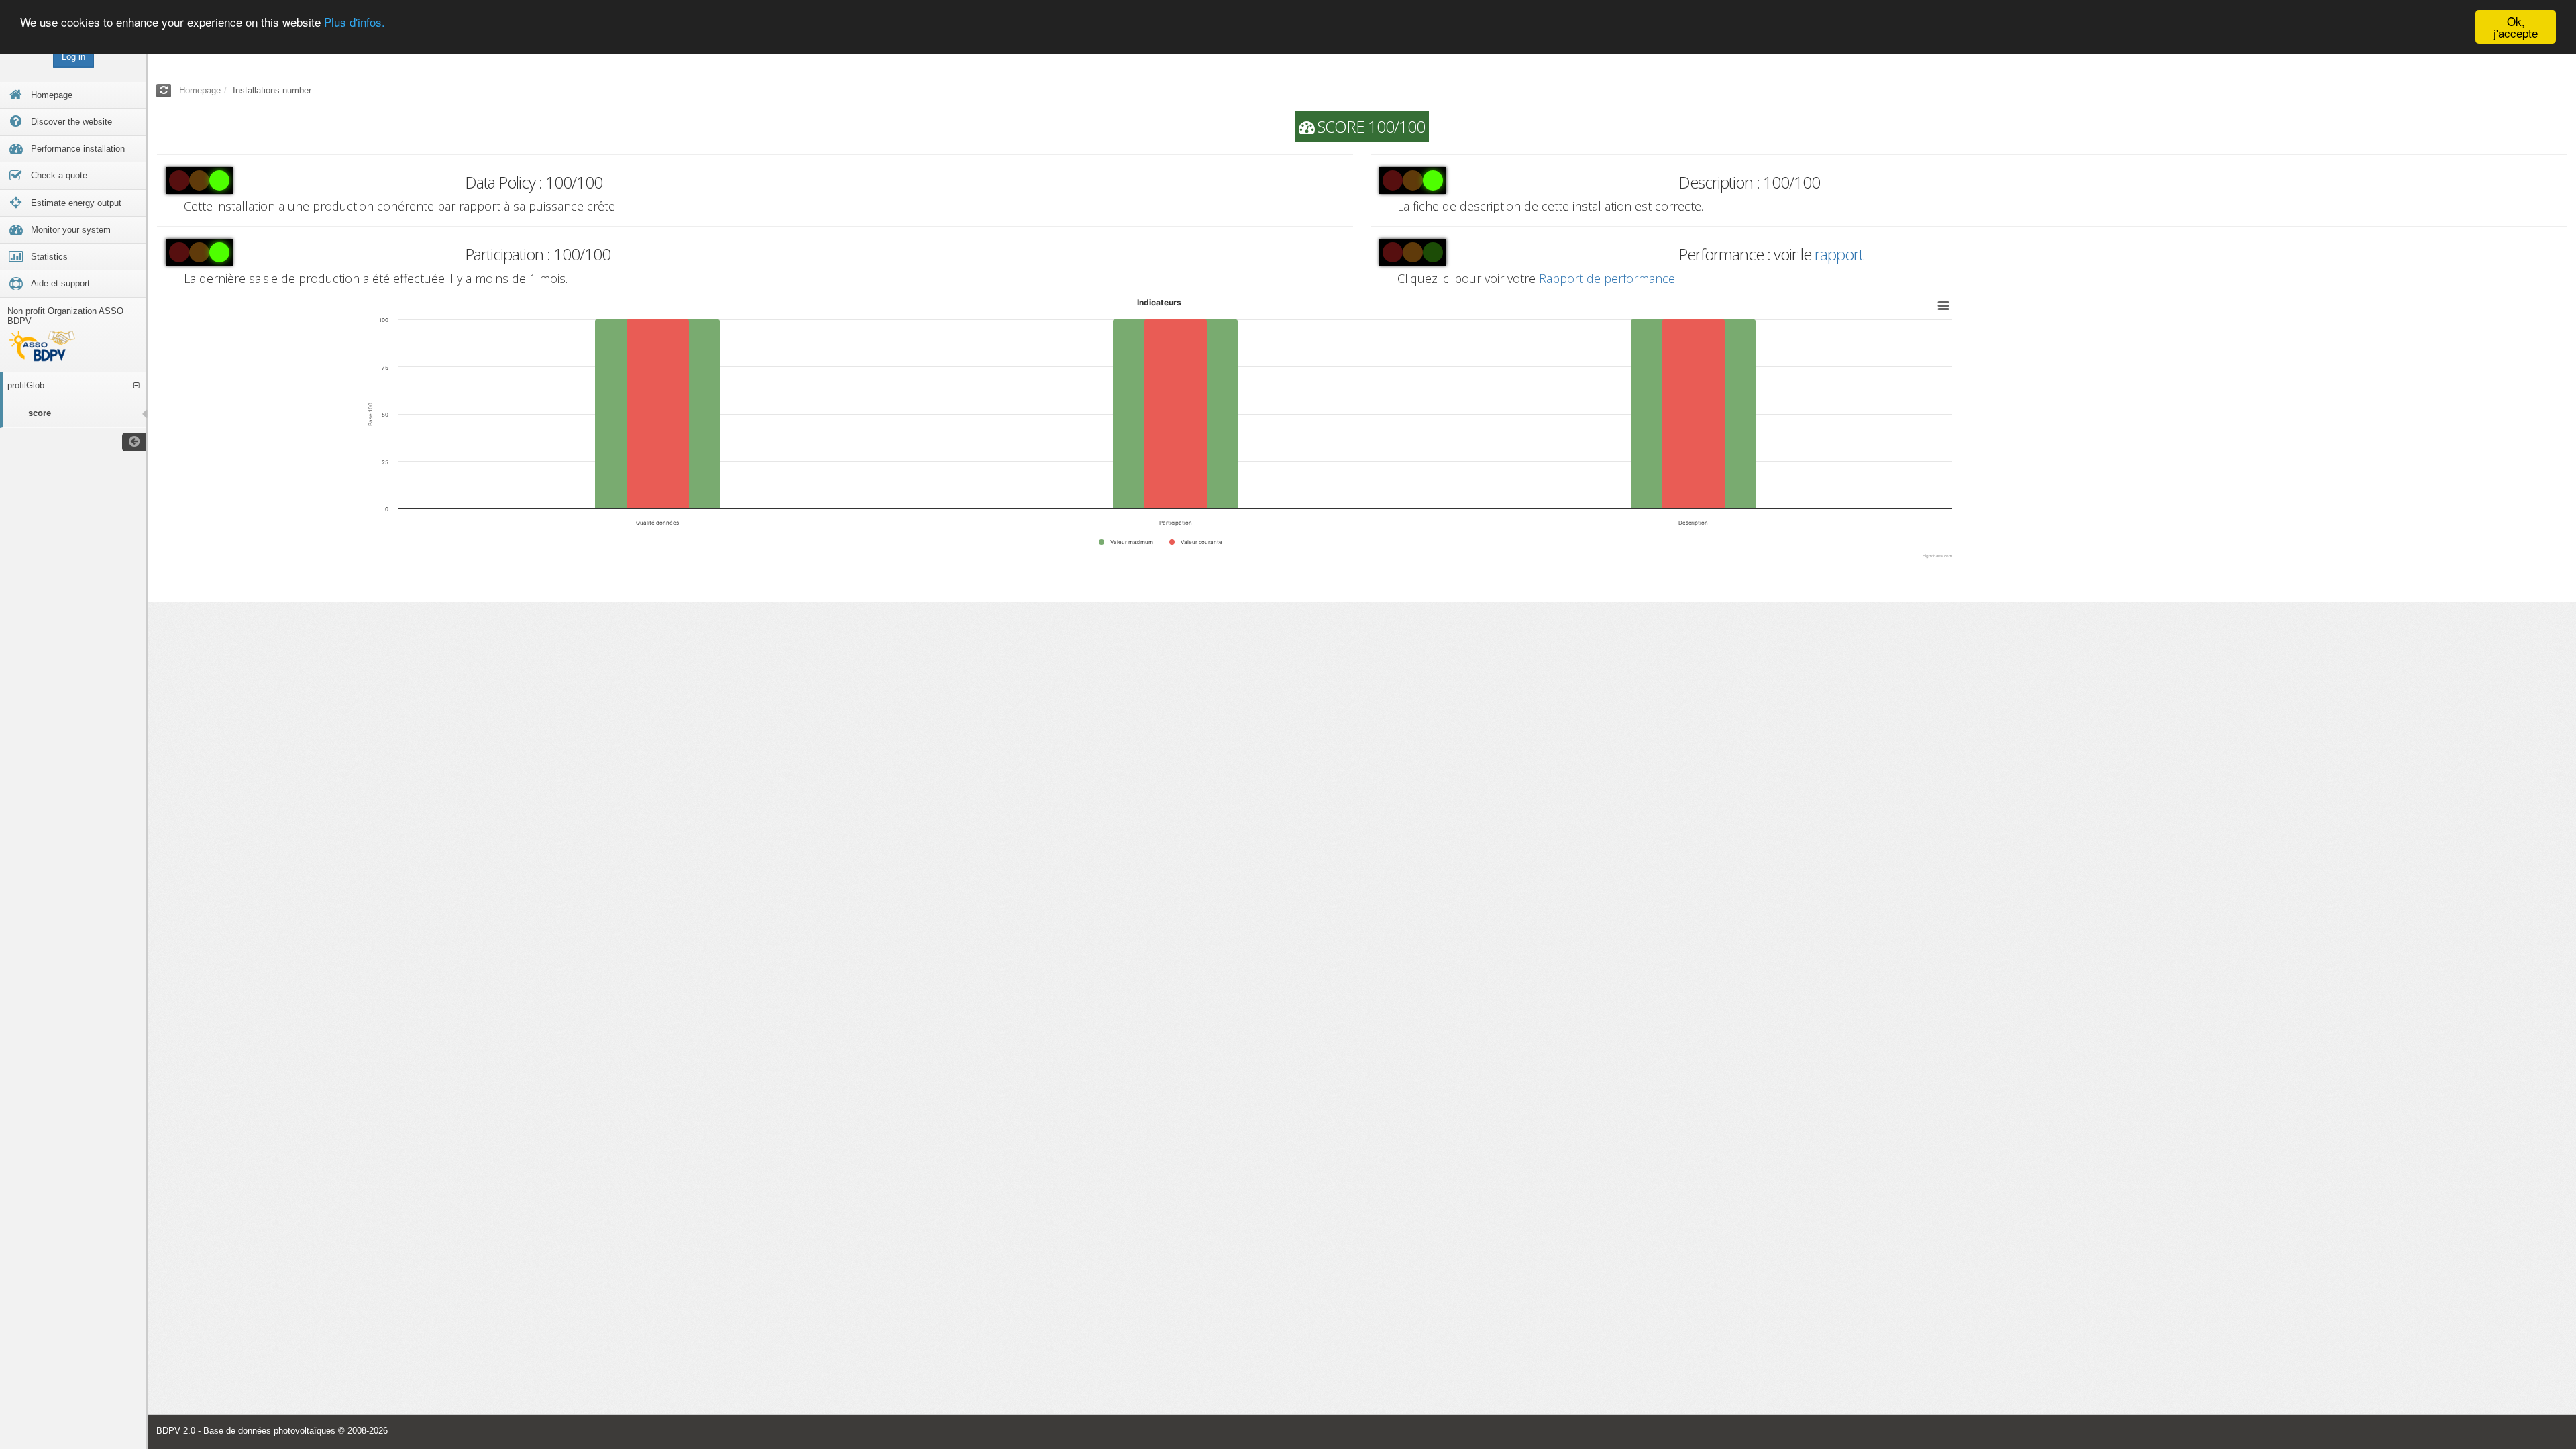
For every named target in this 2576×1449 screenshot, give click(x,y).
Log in (73, 57)
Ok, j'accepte (2516, 27)
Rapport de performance (1607, 278)
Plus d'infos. (355, 22)
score (40, 413)
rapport (1839, 254)
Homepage (200, 90)
